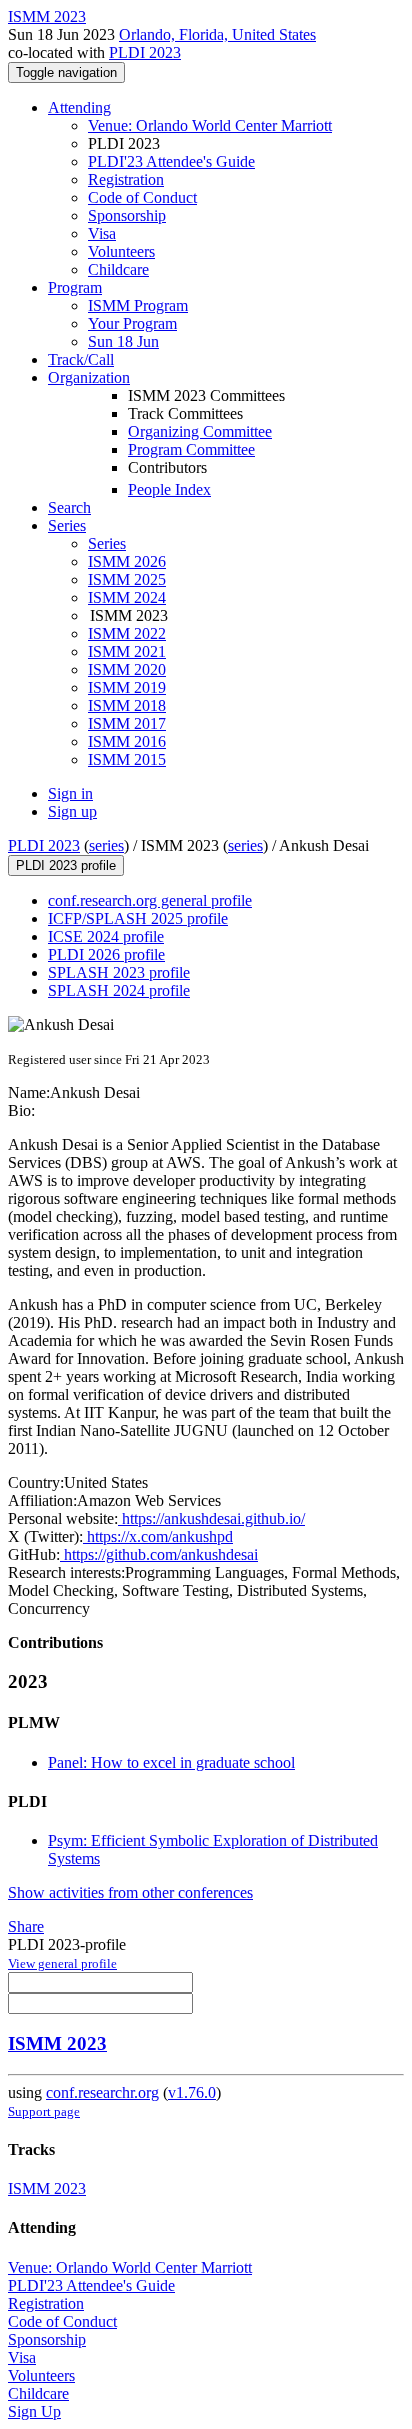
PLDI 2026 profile (106, 954)
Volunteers (121, 251)
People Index (169, 489)
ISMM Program (138, 305)
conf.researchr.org (102, 2092)
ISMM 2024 (127, 597)
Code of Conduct (142, 197)
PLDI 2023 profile (66, 865)
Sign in (70, 793)
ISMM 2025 (127, 579)
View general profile (62, 1963)
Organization (89, 377)
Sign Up (34, 2411)
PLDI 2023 (145, 52)
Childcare (118, 269)
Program (75, 287)
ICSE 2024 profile (106, 936)
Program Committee (191, 449)
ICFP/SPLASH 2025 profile (138, 918)
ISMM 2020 (127, 669)
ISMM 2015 (127, 759)
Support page (44, 2111)
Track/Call (81, 359)
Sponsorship (127, 215)
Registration (126, 179)
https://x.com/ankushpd (158, 1536)
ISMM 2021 (127, 651)
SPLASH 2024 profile (119, 990)
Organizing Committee (200, 431)
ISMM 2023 (57, 2043)
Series (107, 543)
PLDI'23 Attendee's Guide (171, 161)
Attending (79, 107)
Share (26, 1926)
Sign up (72, 811)
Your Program (132, 323)
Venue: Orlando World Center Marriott (210, 125)
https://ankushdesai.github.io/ (211, 1518)
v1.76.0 (192, 2092)
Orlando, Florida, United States (217, 34)
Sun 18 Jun (123, 341)
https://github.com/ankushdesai (159, 1554)
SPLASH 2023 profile (119, 972)
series (106, 845)
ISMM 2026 (127, 561)
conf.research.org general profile (150, 900)
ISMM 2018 (127, 705)
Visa (102, 233)
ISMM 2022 (127, 633)
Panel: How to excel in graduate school (171, 1762)
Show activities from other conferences (130, 1892)
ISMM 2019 (127, 687)
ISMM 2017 (127, 723)
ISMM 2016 (127, 741)
